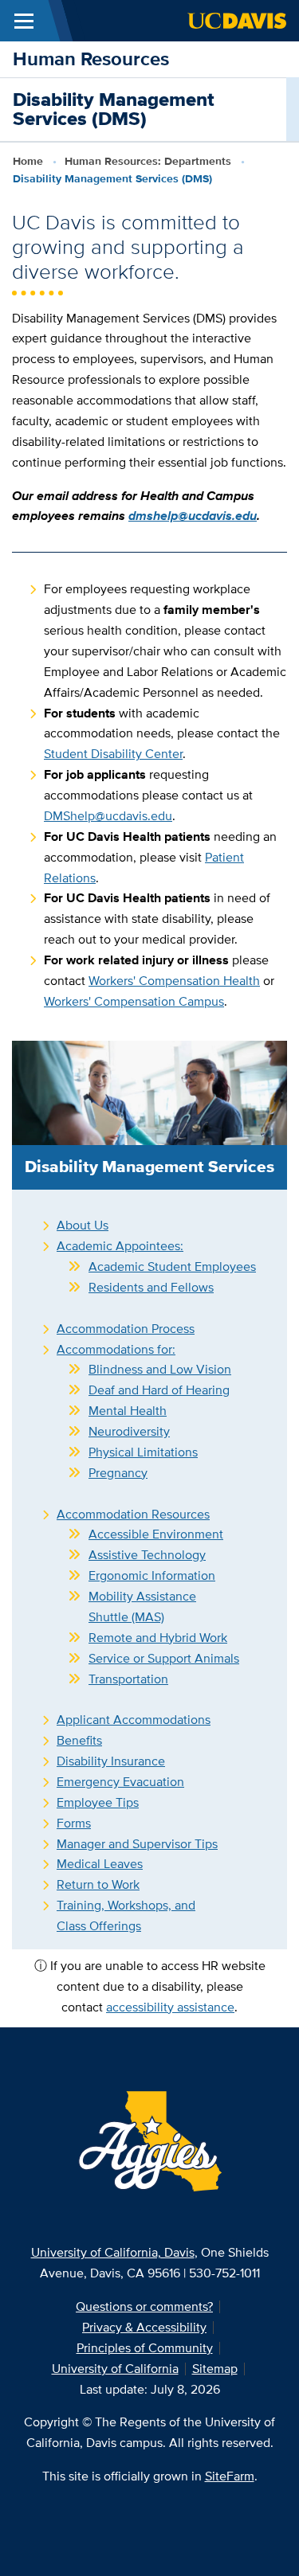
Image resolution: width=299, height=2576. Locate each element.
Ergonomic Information (152, 1575)
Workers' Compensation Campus (134, 1001)
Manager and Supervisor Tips (137, 1844)
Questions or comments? (144, 2306)
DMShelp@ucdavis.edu (108, 816)
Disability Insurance (111, 1761)
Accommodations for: (116, 1349)
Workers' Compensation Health (174, 981)
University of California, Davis (113, 2252)
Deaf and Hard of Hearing (159, 1390)
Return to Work (98, 1884)
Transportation (128, 1679)
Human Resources (91, 59)
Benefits (79, 1740)
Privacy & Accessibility (144, 2327)
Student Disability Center (113, 754)
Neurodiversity (129, 1431)
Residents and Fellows (151, 1287)
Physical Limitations (143, 1452)
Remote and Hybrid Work (158, 1638)
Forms (74, 1823)
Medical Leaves (100, 1864)
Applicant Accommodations (134, 1720)
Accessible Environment (156, 1534)
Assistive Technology (147, 1555)
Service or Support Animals (164, 1658)
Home (28, 161)
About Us (83, 1225)
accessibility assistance (170, 2007)
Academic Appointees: (120, 1246)
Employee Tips (98, 1802)
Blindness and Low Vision (160, 1369)
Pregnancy (118, 1473)
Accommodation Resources (133, 1514)
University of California (115, 2369)
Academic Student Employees (172, 1267)
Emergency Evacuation (120, 1782)
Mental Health (128, 1411)
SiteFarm (230, 2476)
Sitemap (215, 2369)
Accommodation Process (126, 1329)
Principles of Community (145, 2348)
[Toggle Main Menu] (24, 21)
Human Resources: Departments (148, 161)
